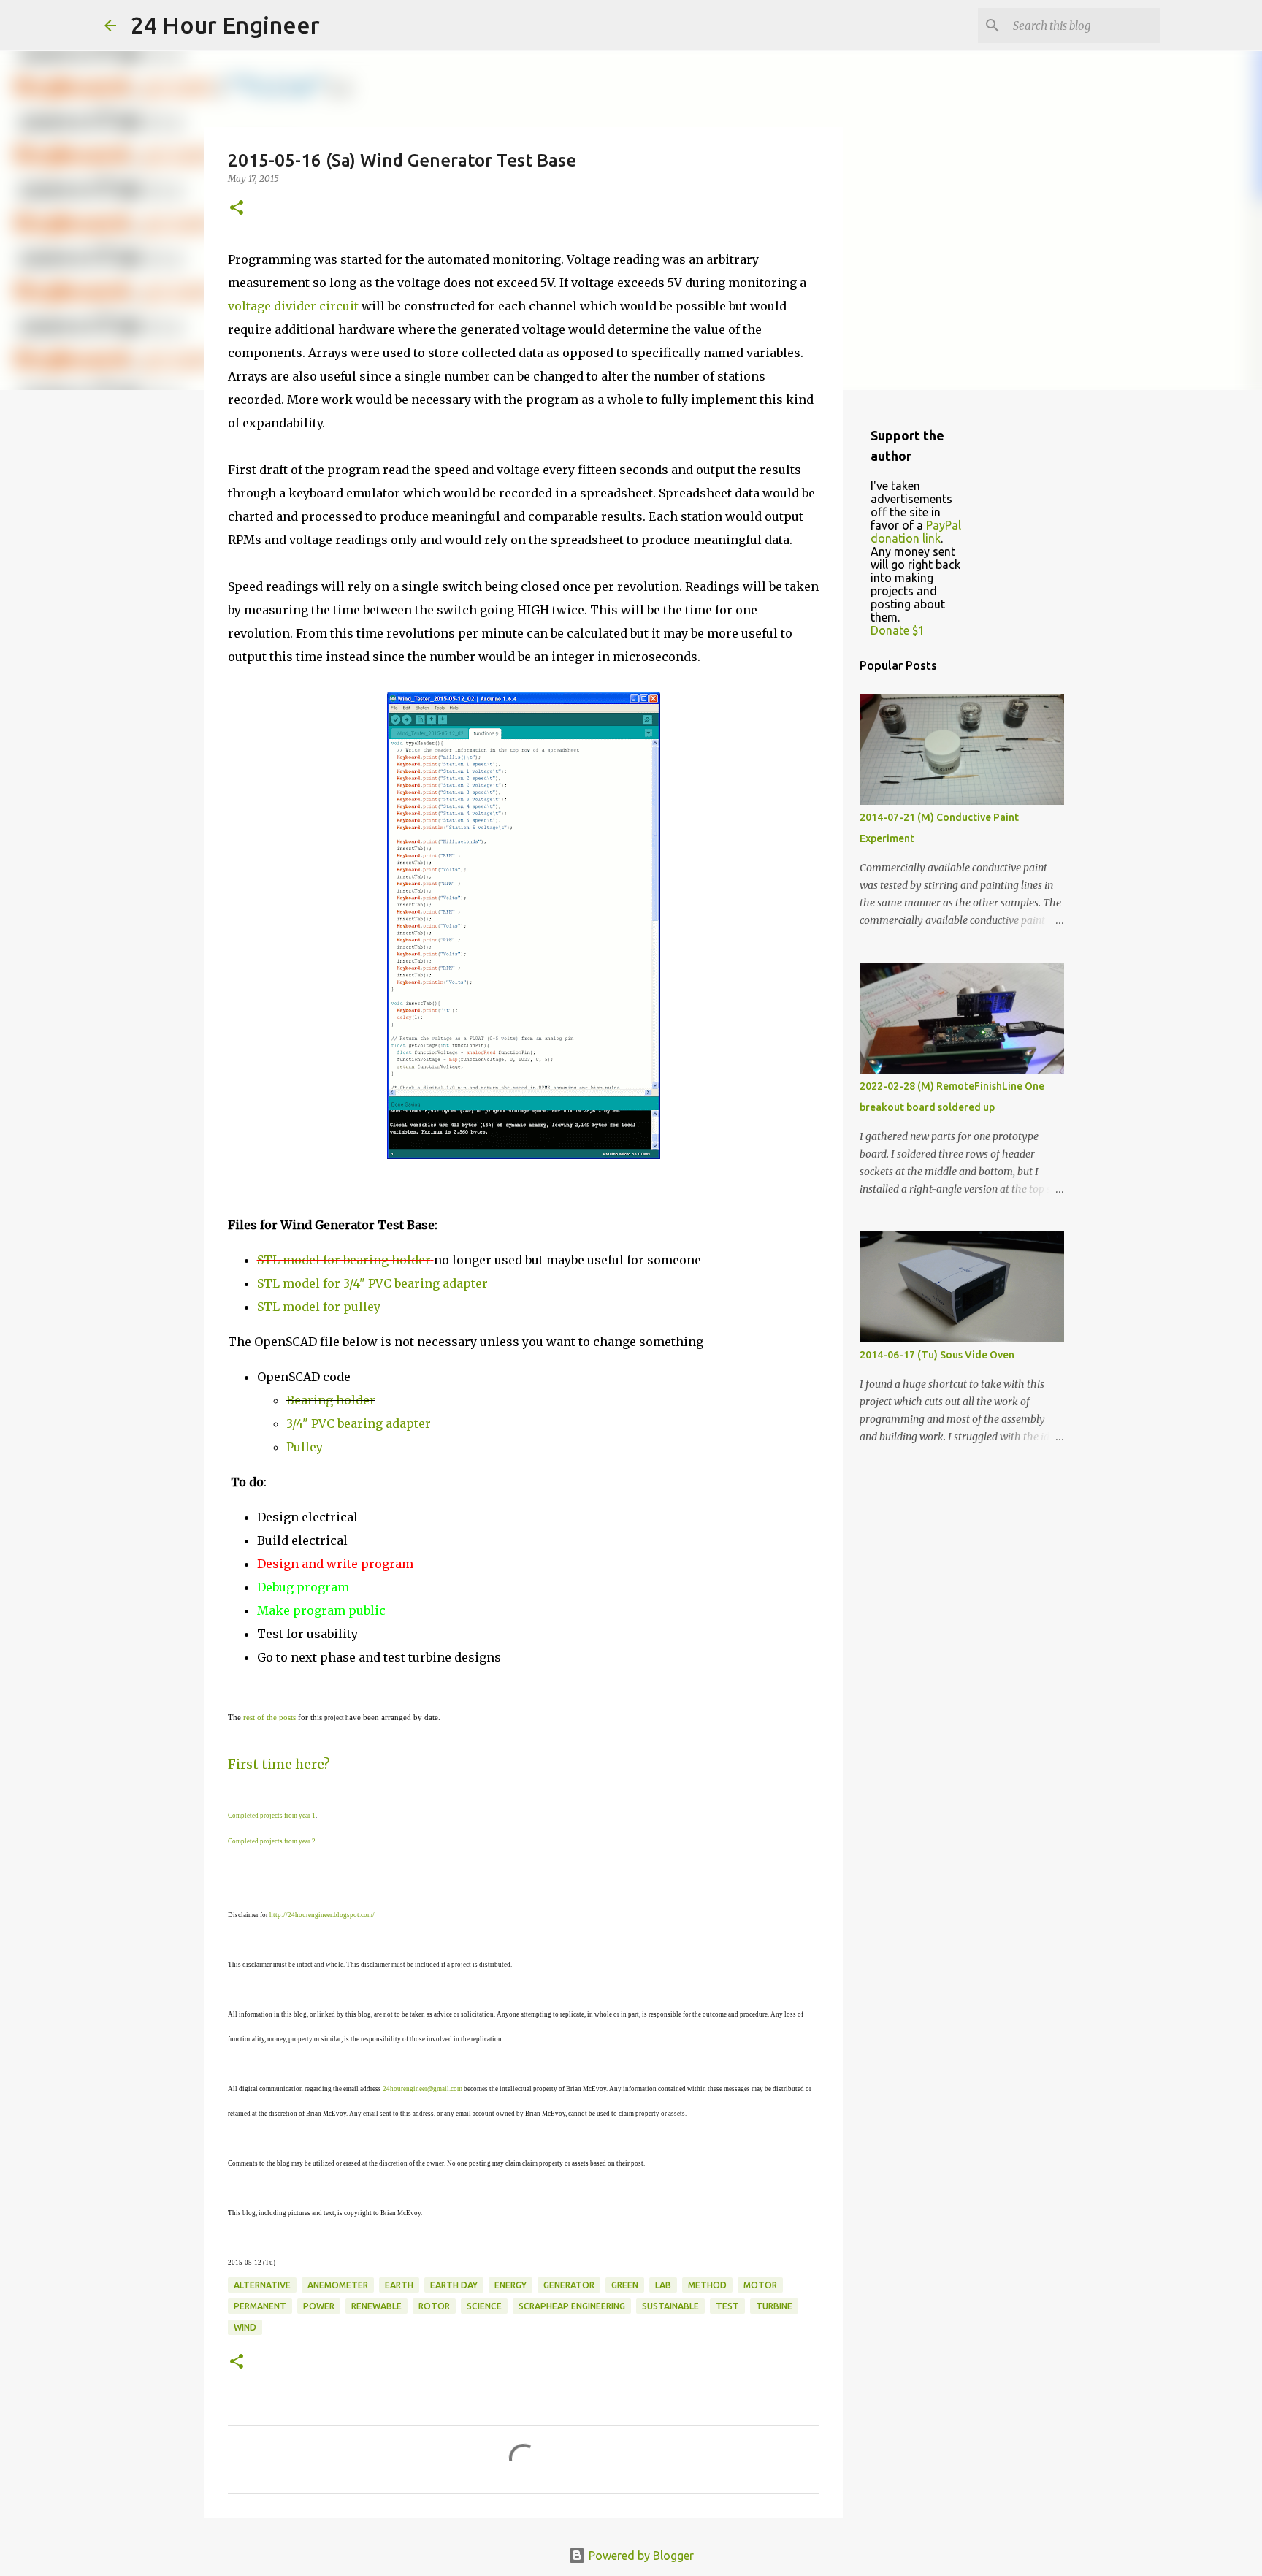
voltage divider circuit (293, 306)
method (707, 2285)
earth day (454, 2285)
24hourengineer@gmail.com (422, 2089)
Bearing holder (331, 1400)
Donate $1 (898, 630)
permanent (260, 2306)
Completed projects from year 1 (272, 1816)
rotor (434, 2306)
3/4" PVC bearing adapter (359, 1423)
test (727, 2306)
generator (569, 2285)
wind (245, 2327)
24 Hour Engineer (225, 25)
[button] (237, 209)
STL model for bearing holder (344, 1260)
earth (399, 2285)
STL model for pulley (319, 1307)
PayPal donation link (916, 532)
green (625, 2285)
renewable (376, 2306)
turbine (774, 2306)
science (484, 2306)
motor (760, 2285)
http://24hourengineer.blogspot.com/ (322, 1915)
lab (663, 2285)
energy (510, 2285)
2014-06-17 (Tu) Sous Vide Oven (937, 1355)
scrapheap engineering (572, 2306)
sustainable (670, 2306)
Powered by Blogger (640, 2556)
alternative (262, 2285)
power (319, 2306)
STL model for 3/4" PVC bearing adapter (372, 1283)
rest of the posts (269, 1717)
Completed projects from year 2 (272, 1841)
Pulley (305, 1447)
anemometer (338, 2285)
